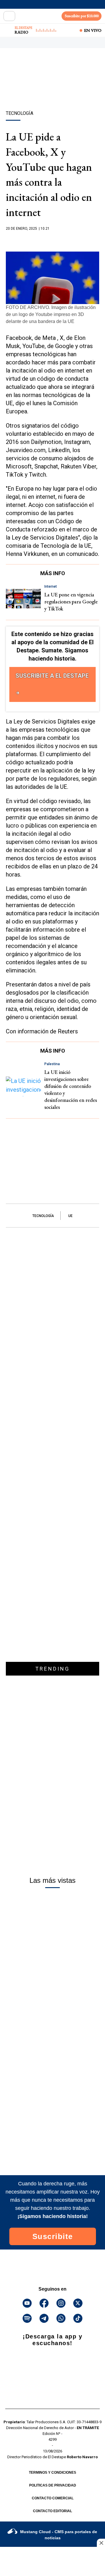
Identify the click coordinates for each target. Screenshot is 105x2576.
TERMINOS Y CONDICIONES (52, 2473)
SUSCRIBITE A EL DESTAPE (52, 676)
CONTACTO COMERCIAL (53, 2498)
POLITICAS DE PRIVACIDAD (53, 2485)
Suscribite (53, 2236)
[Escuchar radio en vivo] (8, 30)
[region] (52, 89)
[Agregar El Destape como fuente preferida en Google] (52, 240)
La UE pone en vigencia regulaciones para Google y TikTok (71, 602)
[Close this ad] (101, 2543)
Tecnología (43, 1216)
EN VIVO (93, 30)
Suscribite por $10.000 (82, 16)
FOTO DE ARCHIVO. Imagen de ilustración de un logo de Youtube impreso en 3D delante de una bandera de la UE (51, 314)
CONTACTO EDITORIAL (52, 2511)
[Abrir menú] (9, 16)
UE (70, 1216)
